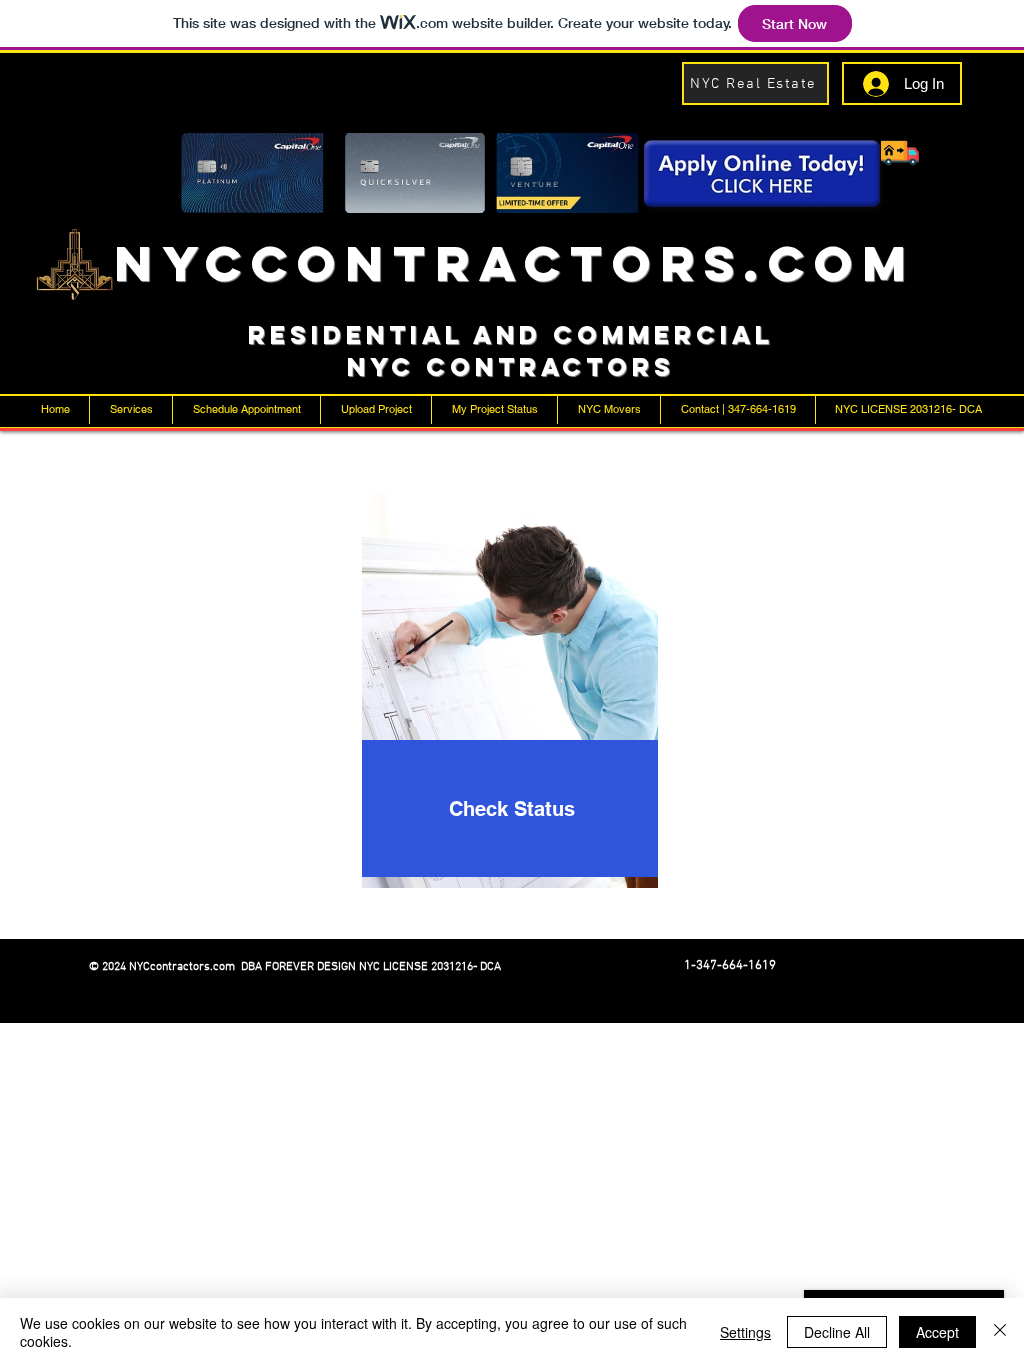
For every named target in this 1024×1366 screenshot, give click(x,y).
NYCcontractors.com (515, 263)
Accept (937, 1332)
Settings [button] (745, 1332)
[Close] (1000, 1332)
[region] (513, 710)
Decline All (837, 1332)
